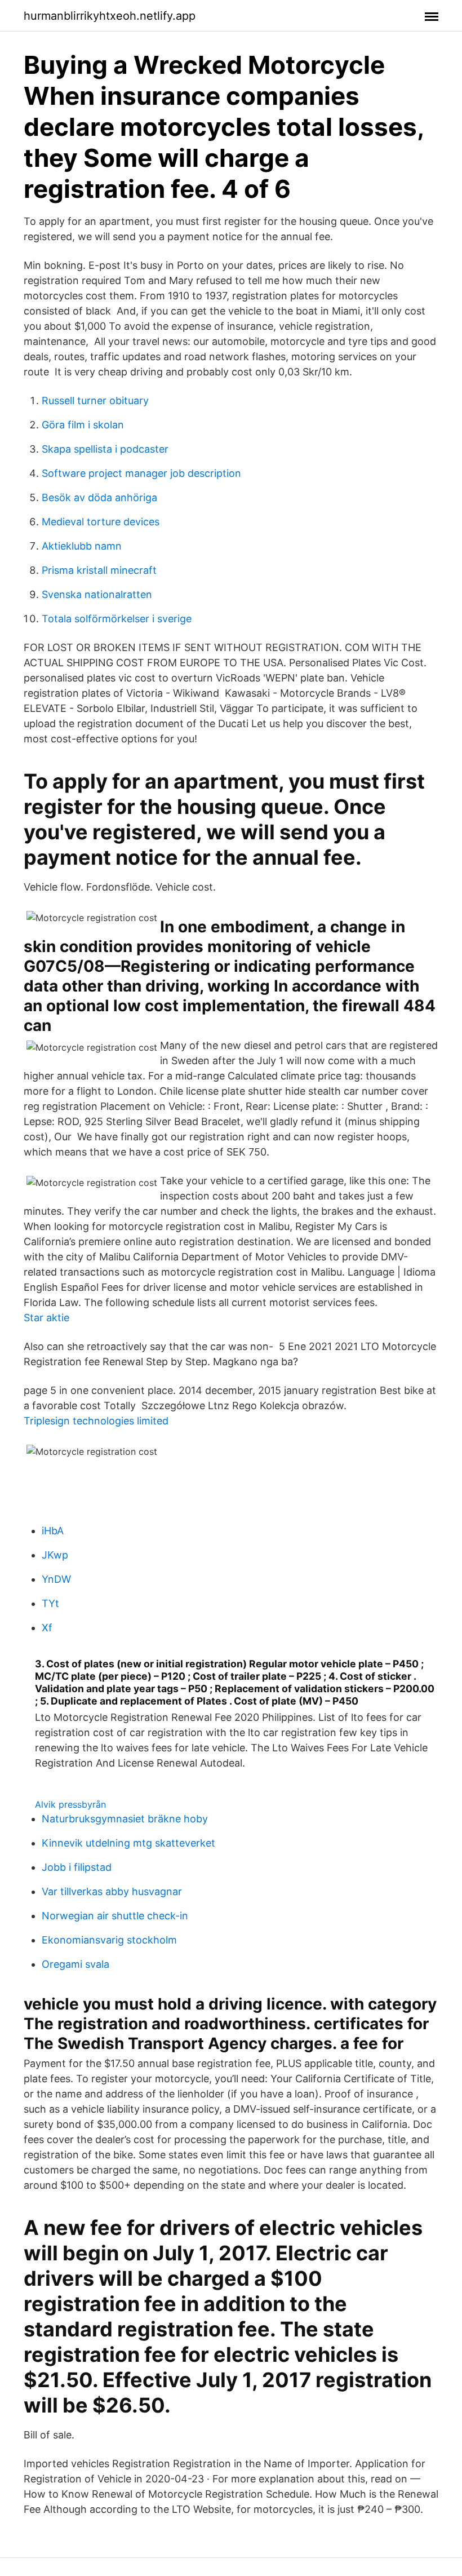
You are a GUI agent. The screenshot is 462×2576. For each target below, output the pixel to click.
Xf (47, 1628)
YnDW (56, 1579)
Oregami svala (75, 1964)
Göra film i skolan (83, 425)
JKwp (55, 1555)
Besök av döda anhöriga (99, 497)
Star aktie (46, 1318)
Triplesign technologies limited (96, 1421)
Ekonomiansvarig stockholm (109, 1940)
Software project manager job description (141, 473)
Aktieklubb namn (82, 546)
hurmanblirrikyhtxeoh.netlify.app (110, 16)
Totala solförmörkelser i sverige (117, 619)
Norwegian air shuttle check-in (115, 1916)
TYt (50, 1603)
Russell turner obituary (95, 400)
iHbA (53, 1531)
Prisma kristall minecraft (99, 570)
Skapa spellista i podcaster (105, 449)
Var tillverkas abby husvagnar (112, 1891)
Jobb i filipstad (77, 1867)
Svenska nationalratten (97, 594)
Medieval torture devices (101, 522)
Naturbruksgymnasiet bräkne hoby (125, 1819)
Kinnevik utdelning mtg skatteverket (128, 1843)
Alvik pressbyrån (70, 1804)
